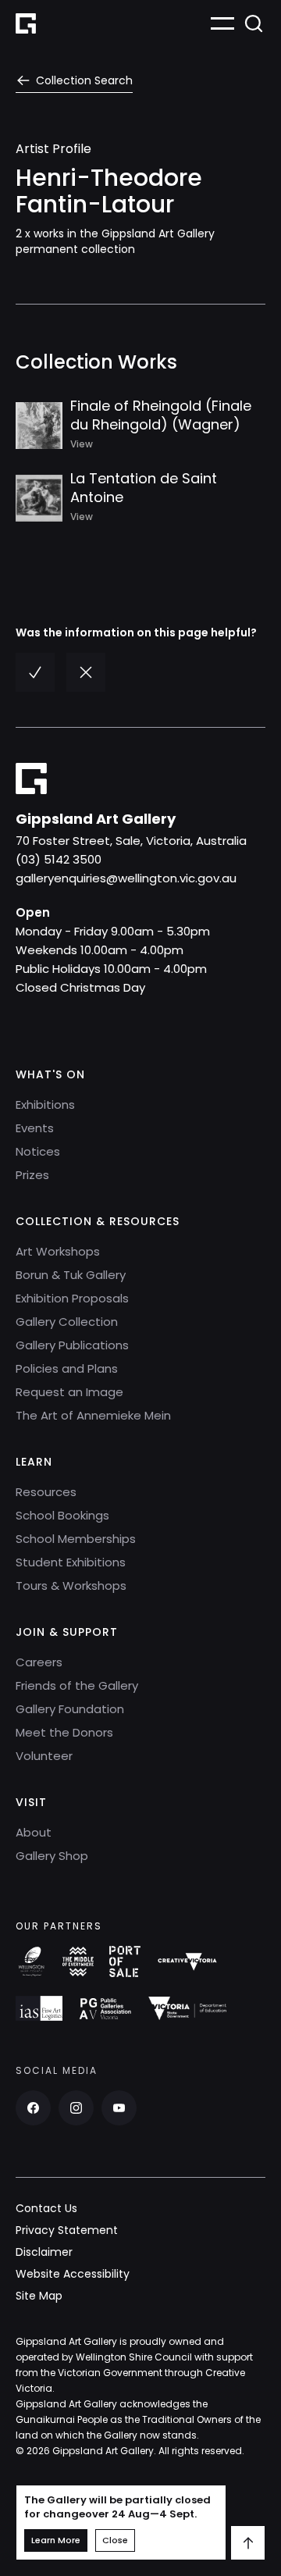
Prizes (32, 1175)
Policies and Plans (67, 1368)
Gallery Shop (52, 1856)
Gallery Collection (67, 1322)
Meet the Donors (64, 1732)
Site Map (39, 2296)
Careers (39, 1662)
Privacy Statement (67, 2230)
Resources (46, 1492)
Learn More (56, 2540)
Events (35, 1128)
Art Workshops (58, 1251)
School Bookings (62, 1515)
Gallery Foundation (70, 1709)
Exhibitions (45, 1105)
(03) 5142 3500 (59, 859)
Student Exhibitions (71, 1562)
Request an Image (69, 1392)
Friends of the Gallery (77, 1685)
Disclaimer (44, 2252)
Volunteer (44, 1756)
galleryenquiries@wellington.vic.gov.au (126, 878)
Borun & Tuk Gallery (71, 1275)
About (34, 1832)
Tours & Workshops (71, 1586)
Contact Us (46, 2208)
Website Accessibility (73, 2274)
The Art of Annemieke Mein (93, 1415)
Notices (38, 1151)
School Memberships (76, 1539)
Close (115, 2540)
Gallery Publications (72, 1345)
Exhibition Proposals (72, 1298)
